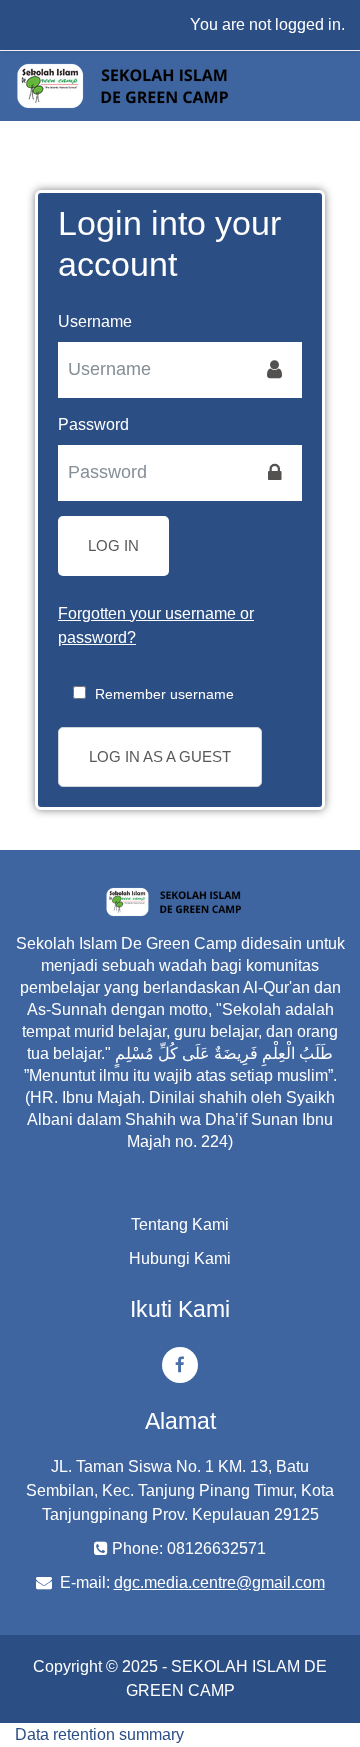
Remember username (164, 694)
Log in (113, 545)
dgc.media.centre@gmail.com (219, 1582)
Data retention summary (99, 1734)
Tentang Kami (180, 1224)
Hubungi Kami (180, 1258)
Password (93, 424)
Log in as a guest (160, 756)
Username (95, 321)
